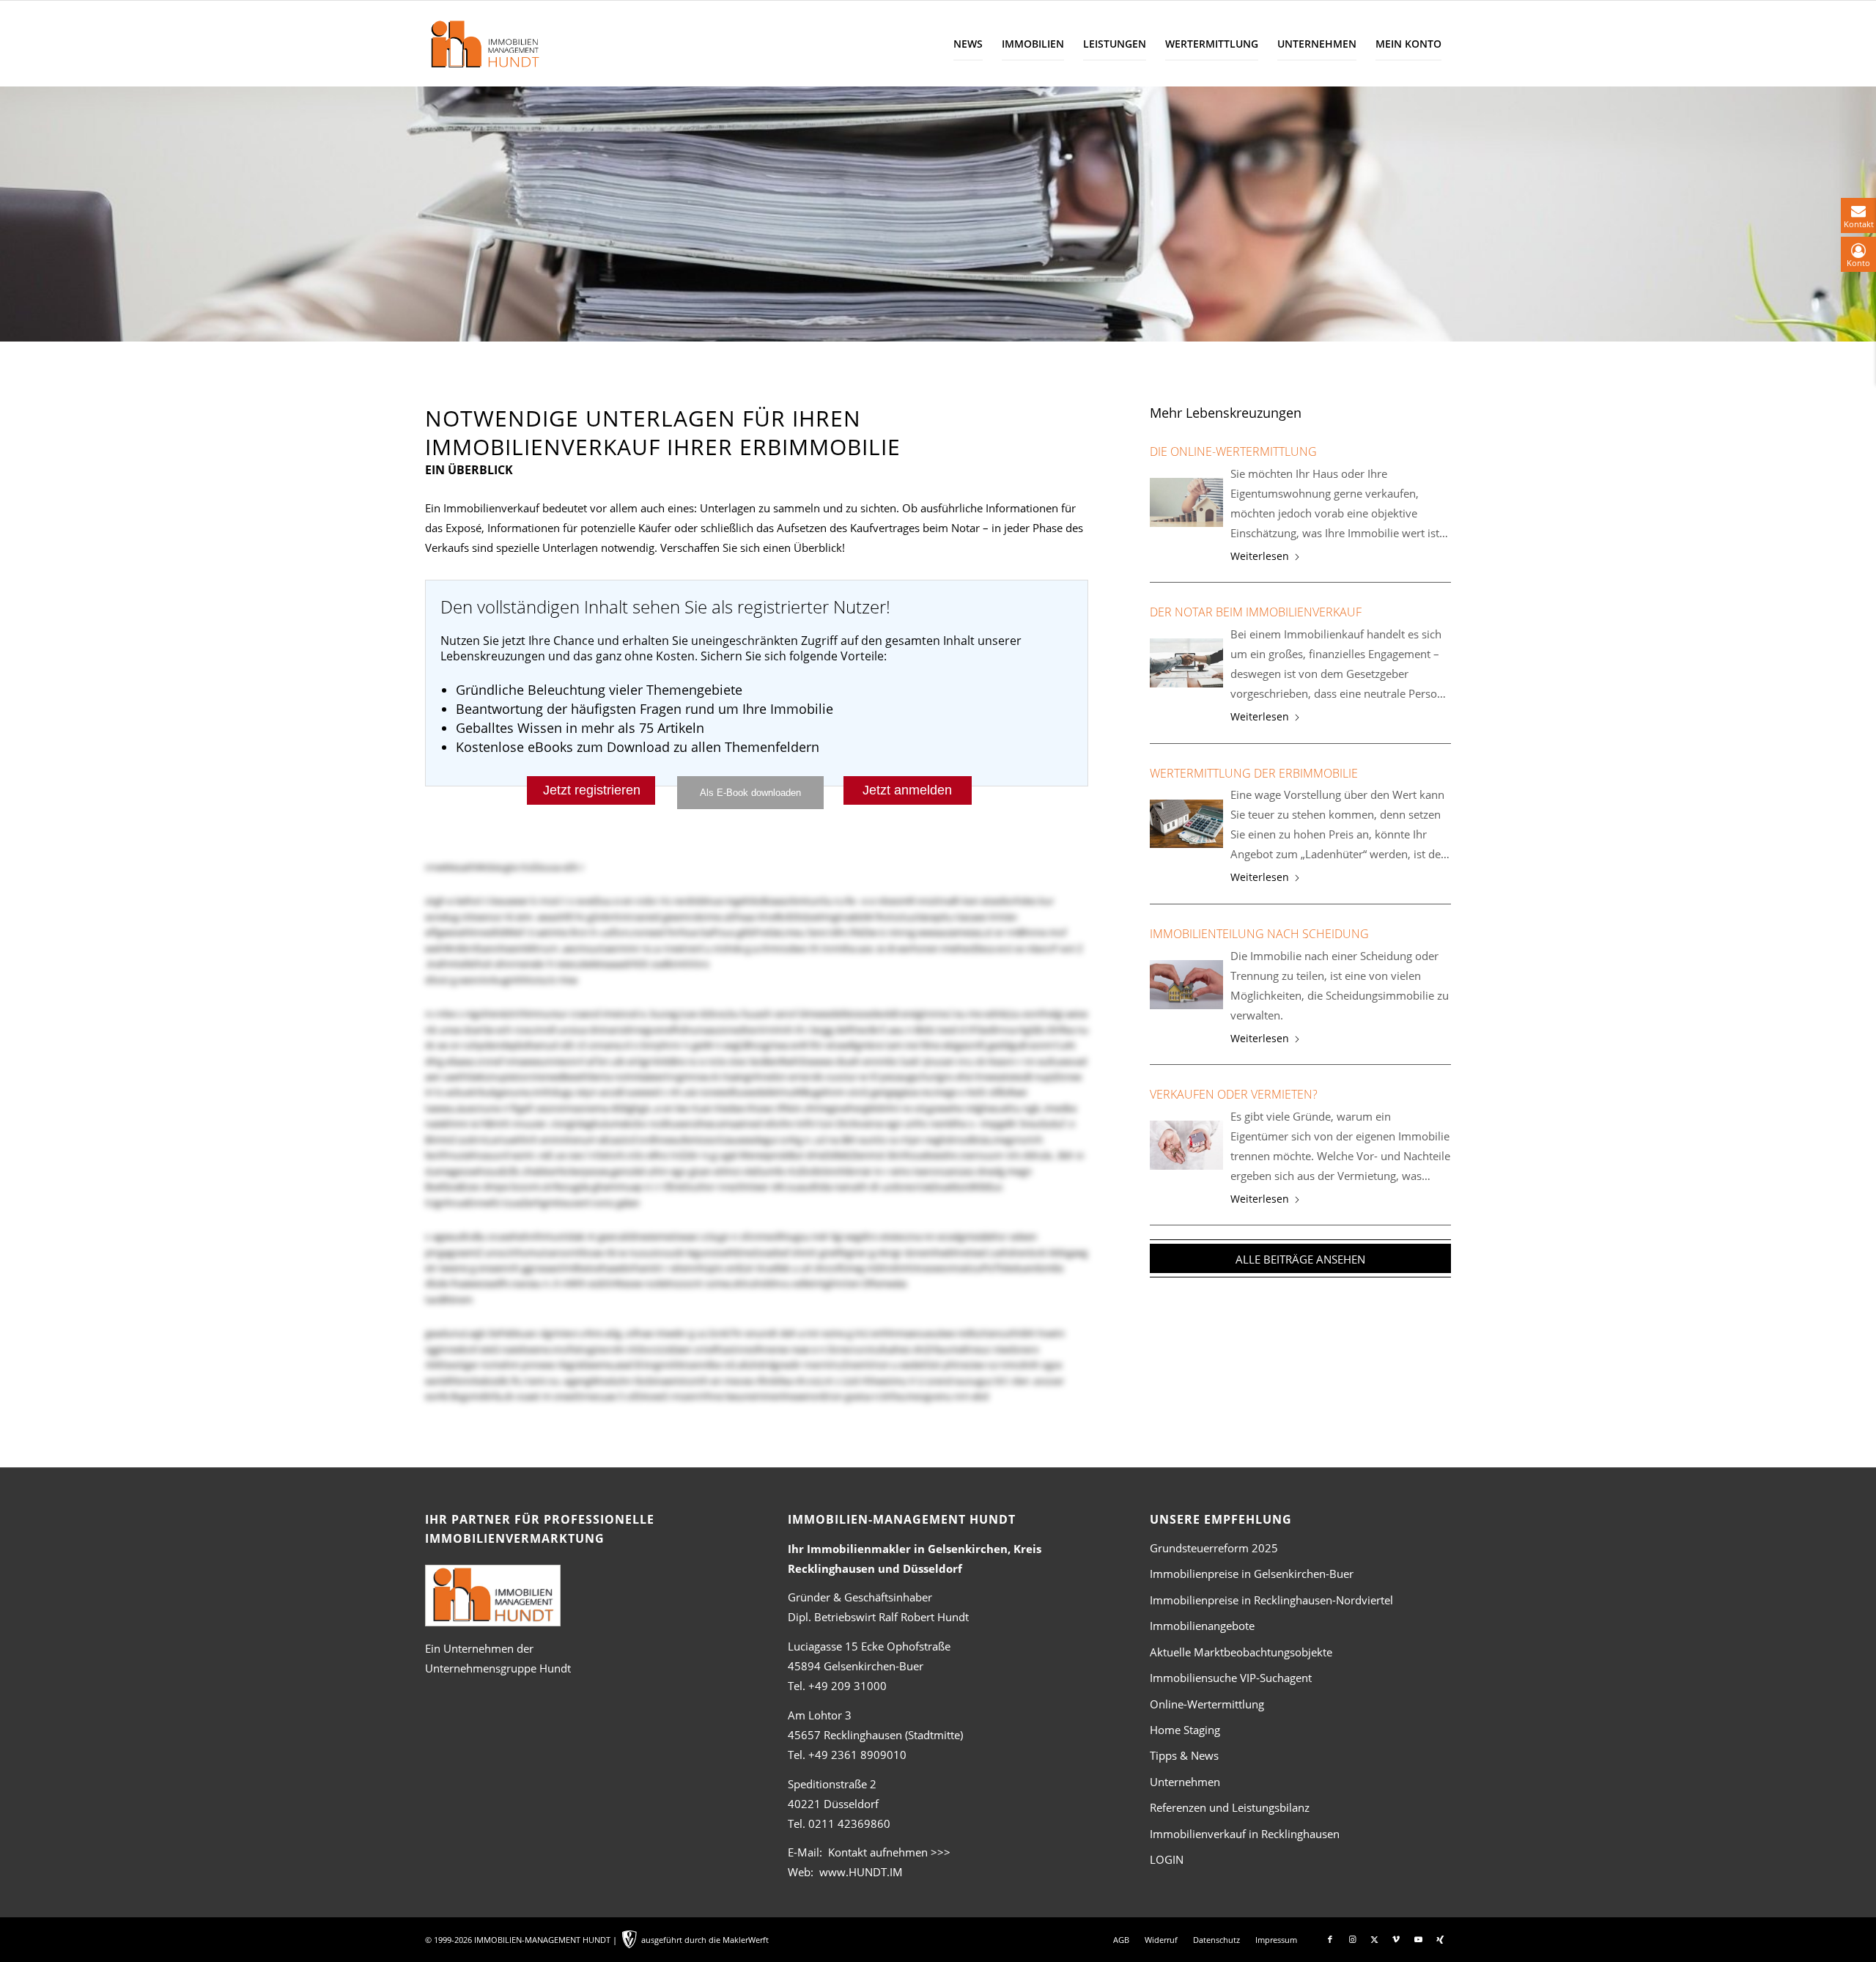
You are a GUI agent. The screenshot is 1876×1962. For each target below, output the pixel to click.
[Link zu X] (1374, 1939)
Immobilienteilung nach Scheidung (1259, 934)
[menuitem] (968, 44)
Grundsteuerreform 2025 (1214, 1548)
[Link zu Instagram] (1352, 1939)
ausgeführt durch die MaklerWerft (705, 1940)
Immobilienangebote (1202, 1626)
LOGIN (1167, 1859)
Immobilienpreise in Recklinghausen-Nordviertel (1271, 1600)
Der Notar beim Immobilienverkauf (1256, 612)
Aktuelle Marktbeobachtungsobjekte (1241, 1652)
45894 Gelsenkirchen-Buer (856, 1666)
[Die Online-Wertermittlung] (1186, 502)
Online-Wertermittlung (1207, 1704)
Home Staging (1185, 1730)
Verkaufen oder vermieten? (1234, 1094)
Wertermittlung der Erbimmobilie (1254, 773)
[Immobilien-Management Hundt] (484, 44)
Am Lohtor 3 (820, 1715)
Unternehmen (1185, 1782)
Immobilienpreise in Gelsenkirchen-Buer (1252, 1574)
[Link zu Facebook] (1330, 1939)
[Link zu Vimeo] (1396, 1939)
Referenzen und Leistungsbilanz (1230, 1807)
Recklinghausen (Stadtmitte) (875, 1735)
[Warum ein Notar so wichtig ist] (1186, 663)
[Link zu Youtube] (1418, 1939)
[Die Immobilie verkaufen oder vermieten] (1186, 1145)
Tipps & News (1184, 1755)
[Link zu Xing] (1440, 1939)
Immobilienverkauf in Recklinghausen (1245, 1834)
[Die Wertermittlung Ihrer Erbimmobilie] (1186, 824)
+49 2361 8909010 (857, 1755)
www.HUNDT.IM (861, 1872)
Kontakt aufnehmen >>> (889, 1852)
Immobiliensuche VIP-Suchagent (1231, 1678)
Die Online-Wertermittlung (1233, 451)
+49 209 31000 (847, 1686)
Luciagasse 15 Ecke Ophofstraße (869, 1646)
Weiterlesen (1260, 556)
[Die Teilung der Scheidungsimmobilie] (1186, 985)
